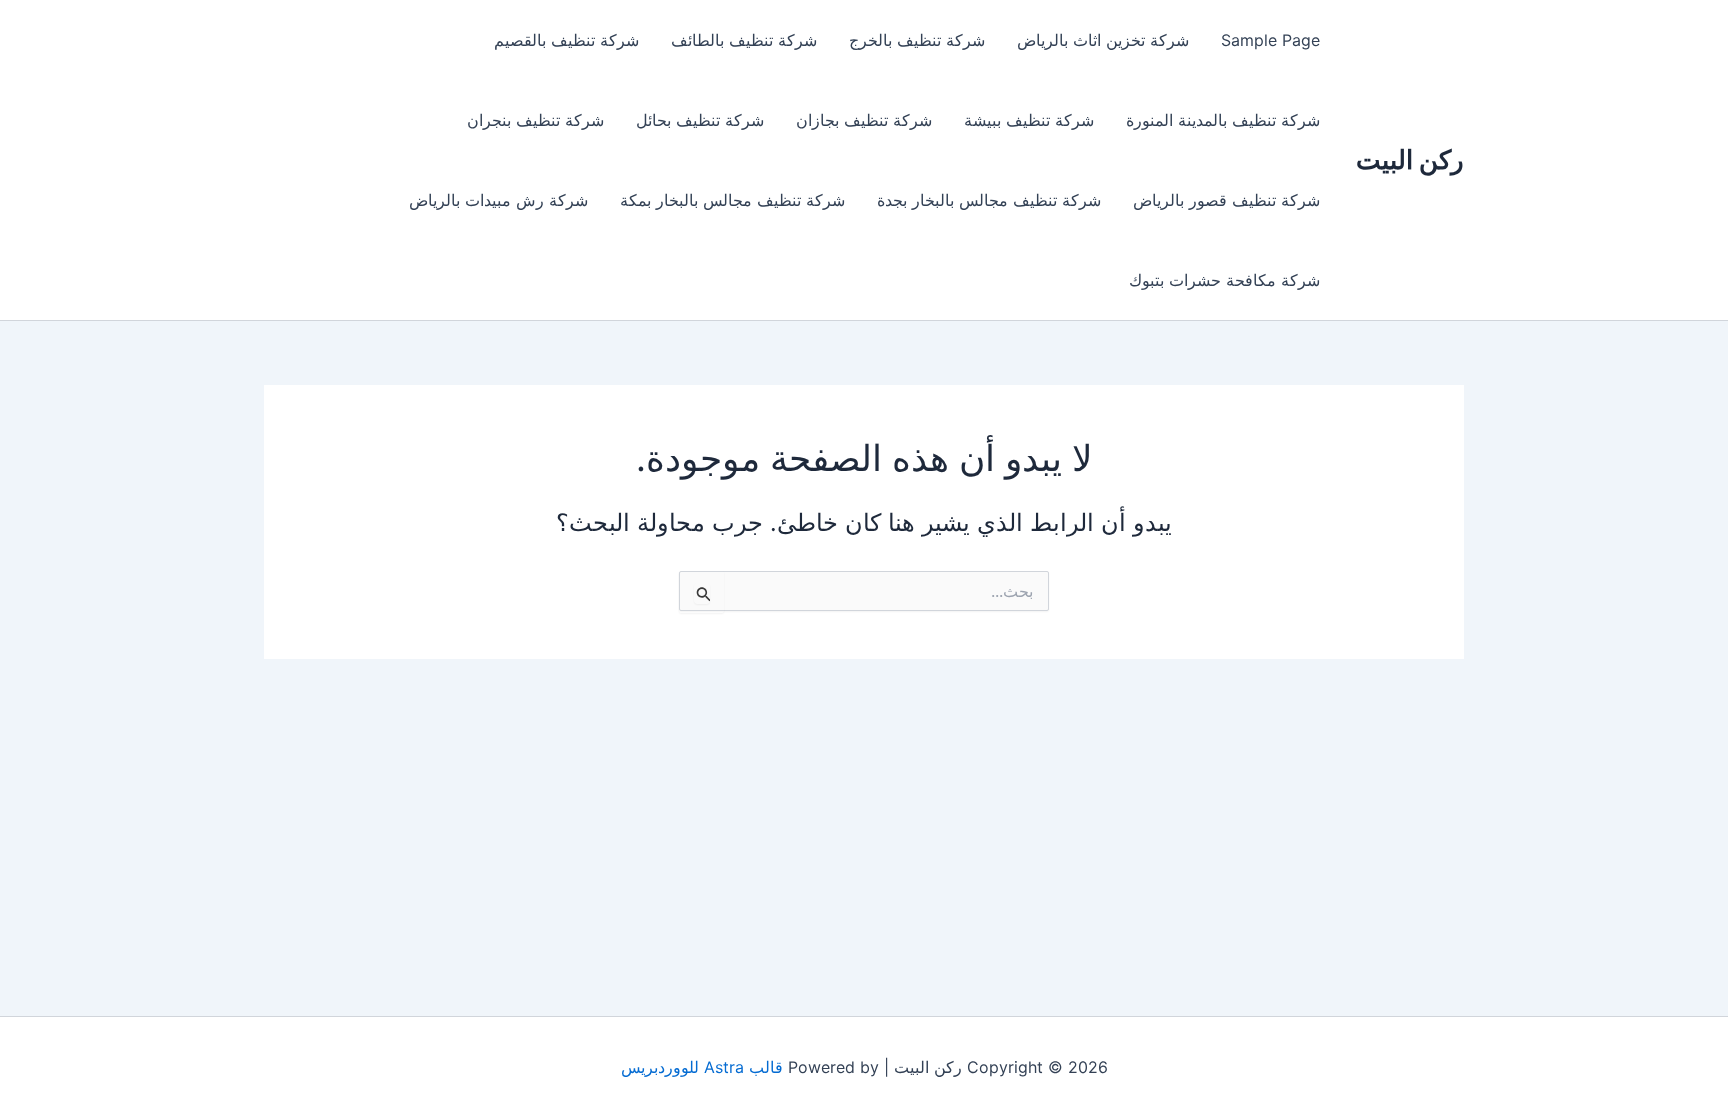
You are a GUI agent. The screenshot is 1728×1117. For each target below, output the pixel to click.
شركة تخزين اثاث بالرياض (1103, 40)
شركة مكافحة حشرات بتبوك (1224, 280)
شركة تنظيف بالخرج (917, 40)
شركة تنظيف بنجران (535, 120)
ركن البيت (1410, 159)
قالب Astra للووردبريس (702, 1067)
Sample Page (1270, 40)
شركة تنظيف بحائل (700, 120)
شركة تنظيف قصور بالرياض (1226, 200)
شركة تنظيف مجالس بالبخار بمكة (732, 200)
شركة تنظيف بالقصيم (566, 40)
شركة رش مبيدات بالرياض (498, 200)
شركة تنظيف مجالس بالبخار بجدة (989, 200)
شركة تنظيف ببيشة (1029, 120)
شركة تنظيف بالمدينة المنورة (1223, 120)
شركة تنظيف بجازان (864, 120)
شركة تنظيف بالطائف (744, 40)
